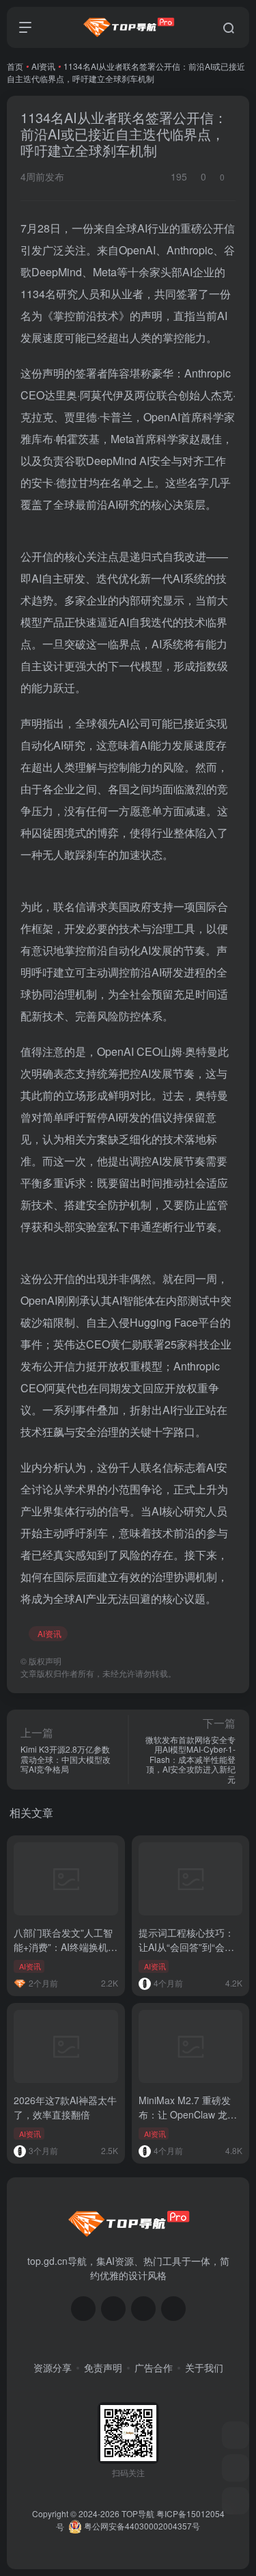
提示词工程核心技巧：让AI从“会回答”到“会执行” (186, 1947)
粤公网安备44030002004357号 (141, 2526)
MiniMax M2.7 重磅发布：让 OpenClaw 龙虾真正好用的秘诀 (188, 2114)
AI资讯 (43, 66)
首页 (15, 66)
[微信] (83, 2309)
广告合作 (154, 2367)
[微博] (143, 2309)
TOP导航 (138, 2513)
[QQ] (113, 2309)
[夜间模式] (236, 2501)
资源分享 (53, 2367)
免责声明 (103, 2367)
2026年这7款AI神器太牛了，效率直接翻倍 (65, 2107)
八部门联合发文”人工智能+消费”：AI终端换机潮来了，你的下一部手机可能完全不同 (66, 1954)
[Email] (173, 2309)
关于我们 (204, 2367)
